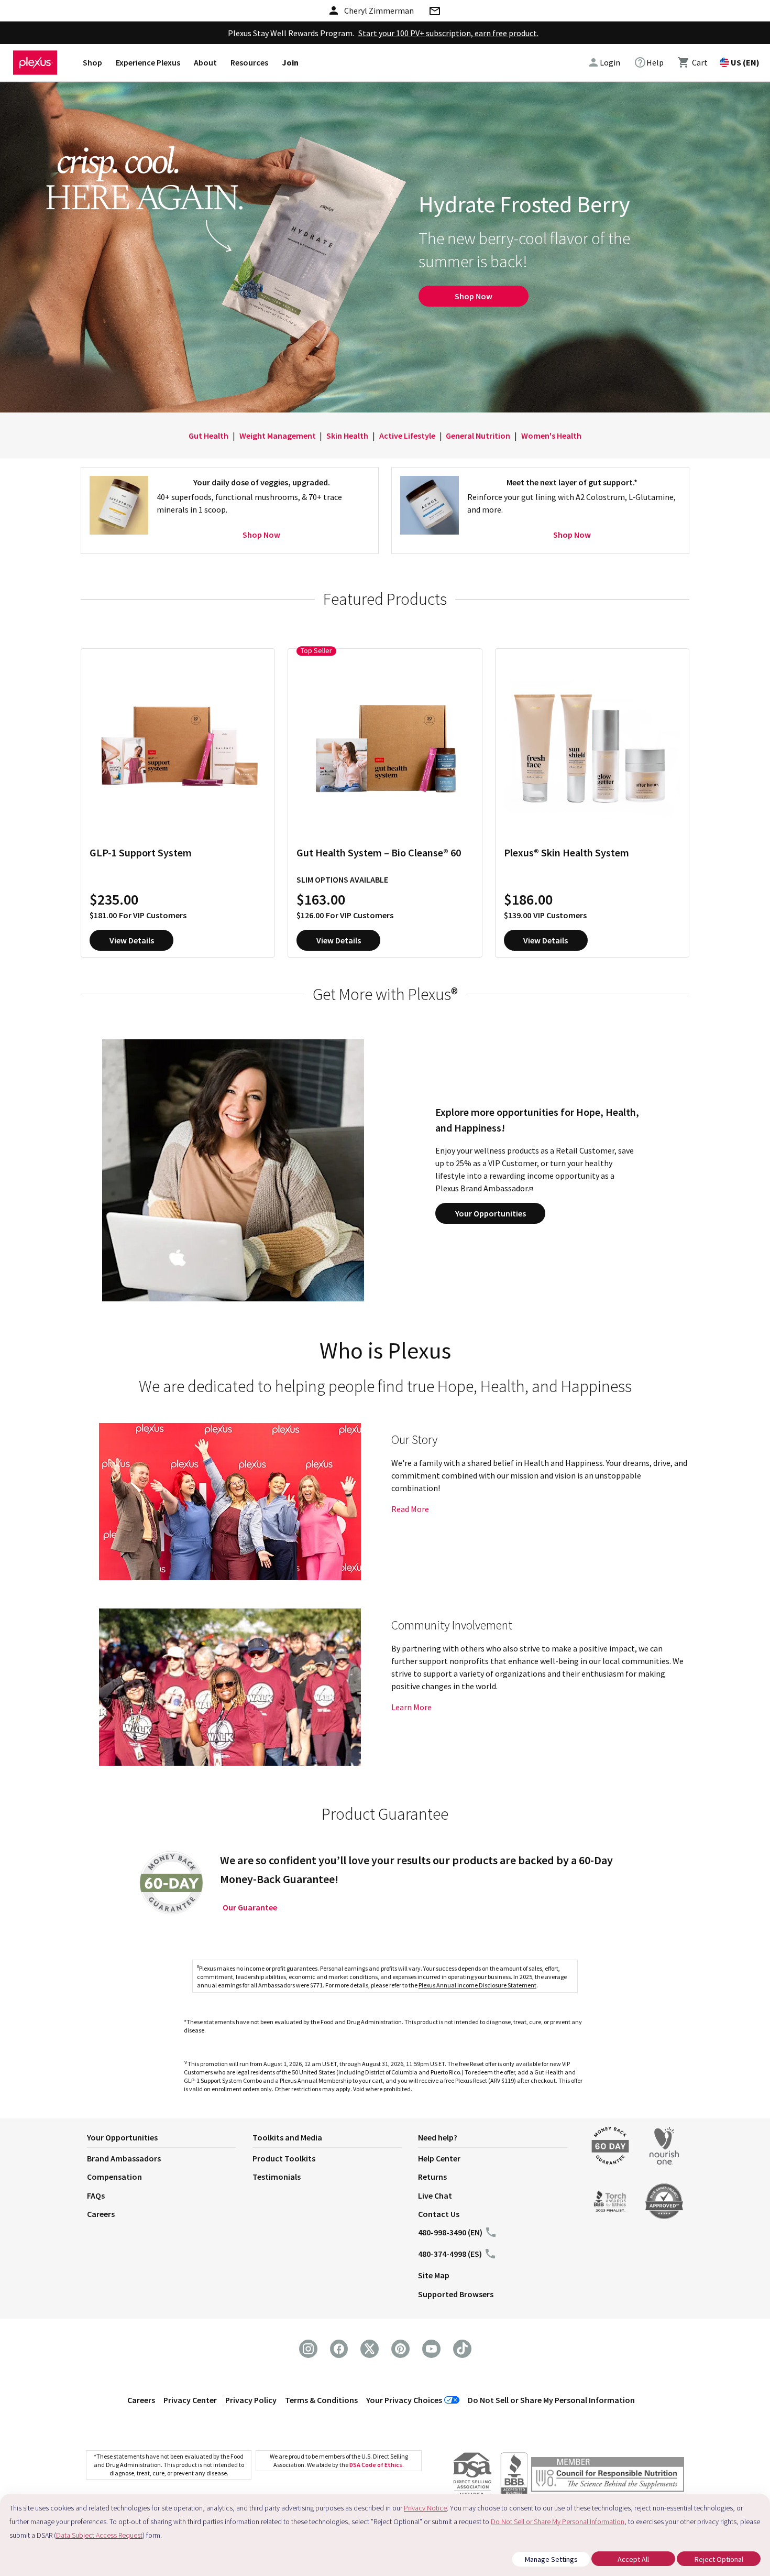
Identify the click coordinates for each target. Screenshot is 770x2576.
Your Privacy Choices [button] (404, 2400)
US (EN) (745, 62)
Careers (101, 2214)
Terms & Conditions (321, 2400)
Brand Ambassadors (124, 2158)
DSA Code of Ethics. (377, 2465)
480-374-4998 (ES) (450, 2254)
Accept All (633, 2559)
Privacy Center (190, 2400)
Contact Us (439, 2214)
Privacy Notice (425, 2508)
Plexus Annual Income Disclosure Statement (477, 1985)
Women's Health (551, 436)
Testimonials (277, 2177)
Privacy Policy (251, 2400)
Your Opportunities (491, 1213)
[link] (649, 62)
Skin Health (347, 436)
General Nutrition (478, 436)
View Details (132, 940)
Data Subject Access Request (99, 2535)
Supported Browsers (456, 2294)
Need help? (438, 2137)
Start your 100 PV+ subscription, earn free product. (448, 33)
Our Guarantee (250, 1907)
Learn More (411, 1707)
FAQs (96, 2195)
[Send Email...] (434, 13)
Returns (432, 2177)
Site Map (434, 2275)
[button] (170, 2139)
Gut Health (208, 436)
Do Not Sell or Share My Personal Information (551, 2400)
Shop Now (474, 296)
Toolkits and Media (287, 2137)
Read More (410, 1509)
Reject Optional (719, 2559)
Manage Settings (551, 2559)
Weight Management (278, 436)
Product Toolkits (284, 2158)
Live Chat (435, 2195)
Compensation (114, 2177)
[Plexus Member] (608, 2476)
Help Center (439, 2158)
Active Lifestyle (407, 436)
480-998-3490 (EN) (450, 2232)
